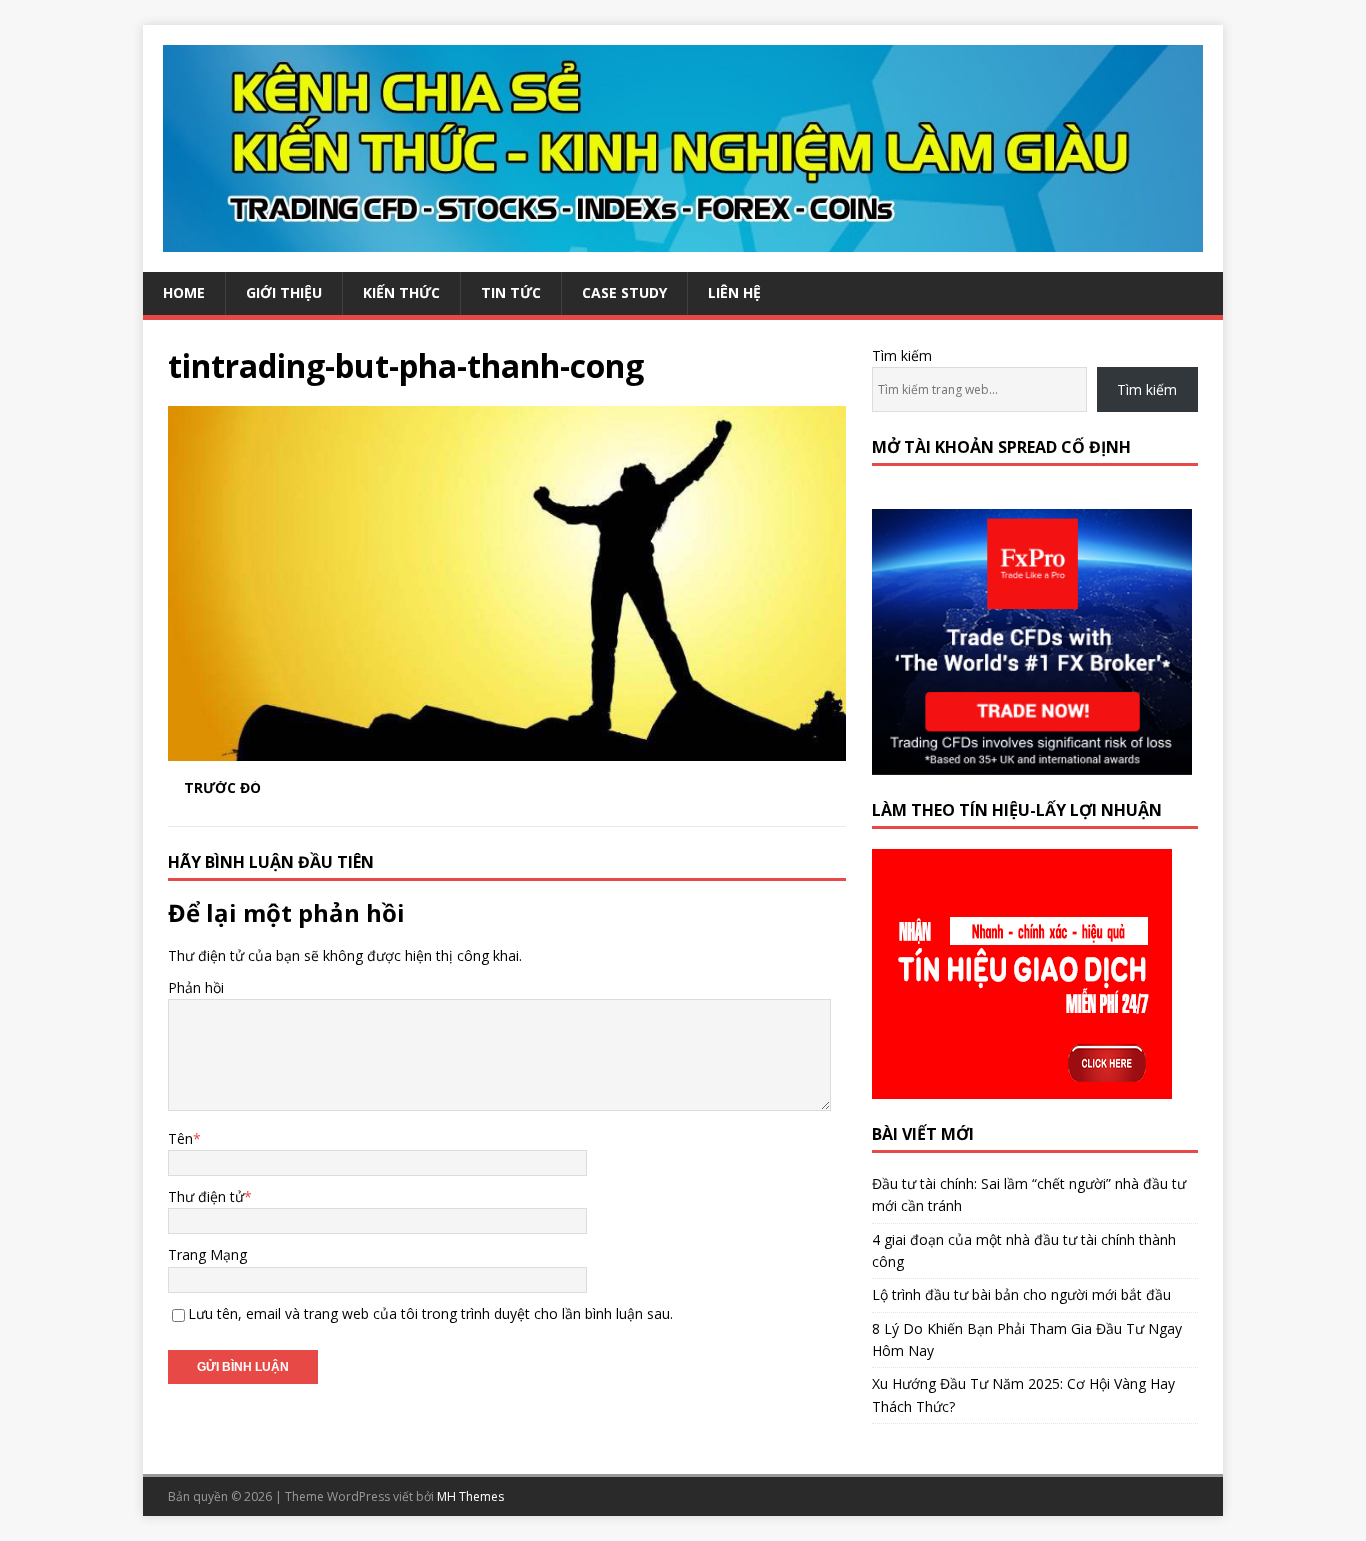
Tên (180, 1138)
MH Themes (470, 1496)
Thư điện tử (206, 1196)
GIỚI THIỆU (284, 292)
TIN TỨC (511, 292)
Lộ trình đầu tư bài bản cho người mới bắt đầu (1021, 1294)
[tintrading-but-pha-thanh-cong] (507, 748)
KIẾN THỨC (401, 292)
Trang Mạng (207, 1254)
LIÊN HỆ (734, 292)
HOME (184, 292)
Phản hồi (196, 987)
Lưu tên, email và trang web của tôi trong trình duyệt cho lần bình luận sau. (430, 1313)
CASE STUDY (624, 292)
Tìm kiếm (902, 355)
